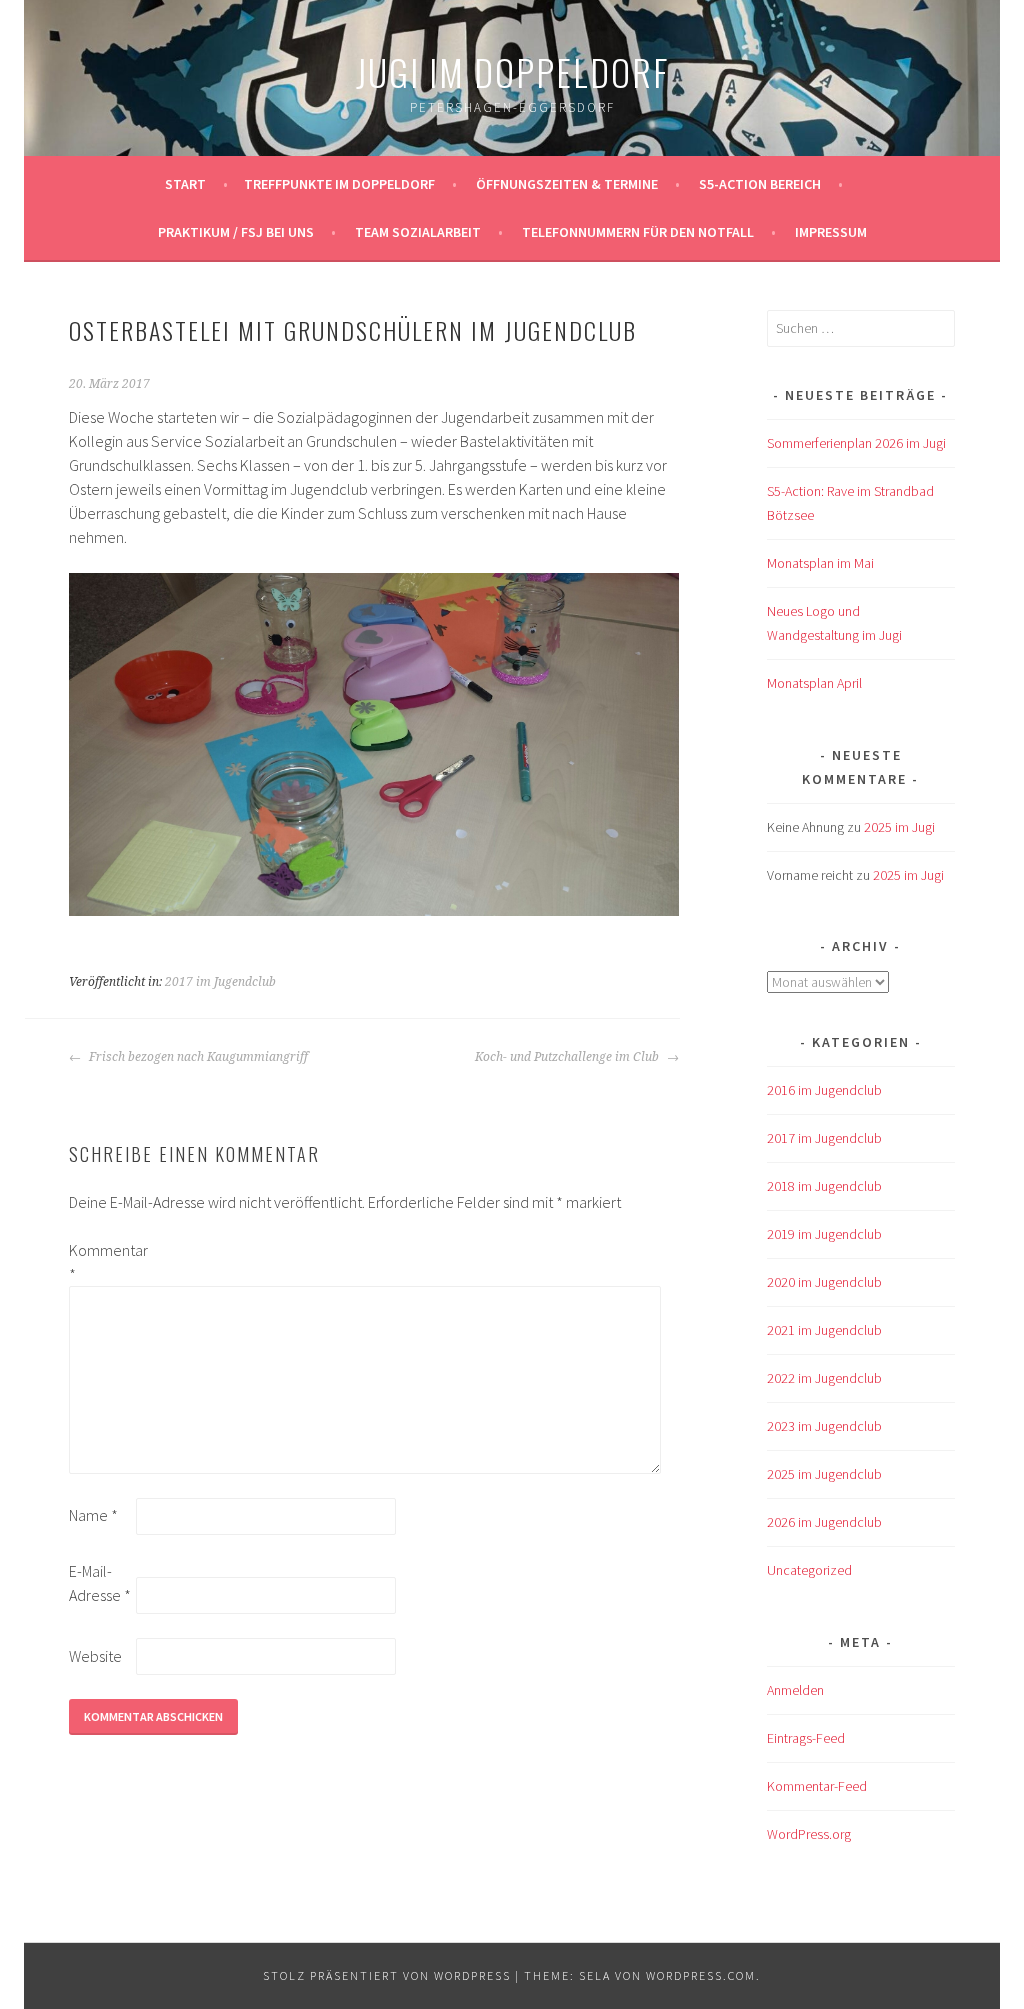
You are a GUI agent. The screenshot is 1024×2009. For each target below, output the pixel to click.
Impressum (831, 232)
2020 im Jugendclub (824, 1282)
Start (185, 184)
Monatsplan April (814, 683)
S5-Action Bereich (760, 184)
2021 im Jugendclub (824, 1330)
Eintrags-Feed (806, 1738)
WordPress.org (809, 1834)
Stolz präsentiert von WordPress (387, 1975)
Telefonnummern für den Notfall (638, 232)
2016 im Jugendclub (824, 1090)
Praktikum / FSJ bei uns (236, 232)
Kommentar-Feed (817, 1786)
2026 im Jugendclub (824, 1522)
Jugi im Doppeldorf (512, 71)
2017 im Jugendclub (220, 982)
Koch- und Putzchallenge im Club (568, 1057)
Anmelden (795, 1690)
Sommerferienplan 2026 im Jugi (856, 443)
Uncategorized (809, 1570)
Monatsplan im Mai (820, 563)
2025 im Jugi (899, 827)
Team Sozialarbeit (418, 232)
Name (93, 1515)
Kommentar (101, 1262)
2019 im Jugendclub (824, 1234)
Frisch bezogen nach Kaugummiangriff (197, 1057)
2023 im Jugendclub (824, 1426)
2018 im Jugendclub (824, 1186)
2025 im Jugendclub (824, 1474)
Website (95, 1656)
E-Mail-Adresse (100, 1583)
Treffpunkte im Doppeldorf (339, 184)
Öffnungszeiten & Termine (567, 184)
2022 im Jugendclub (824, 1378)
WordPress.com (701, 1975)
